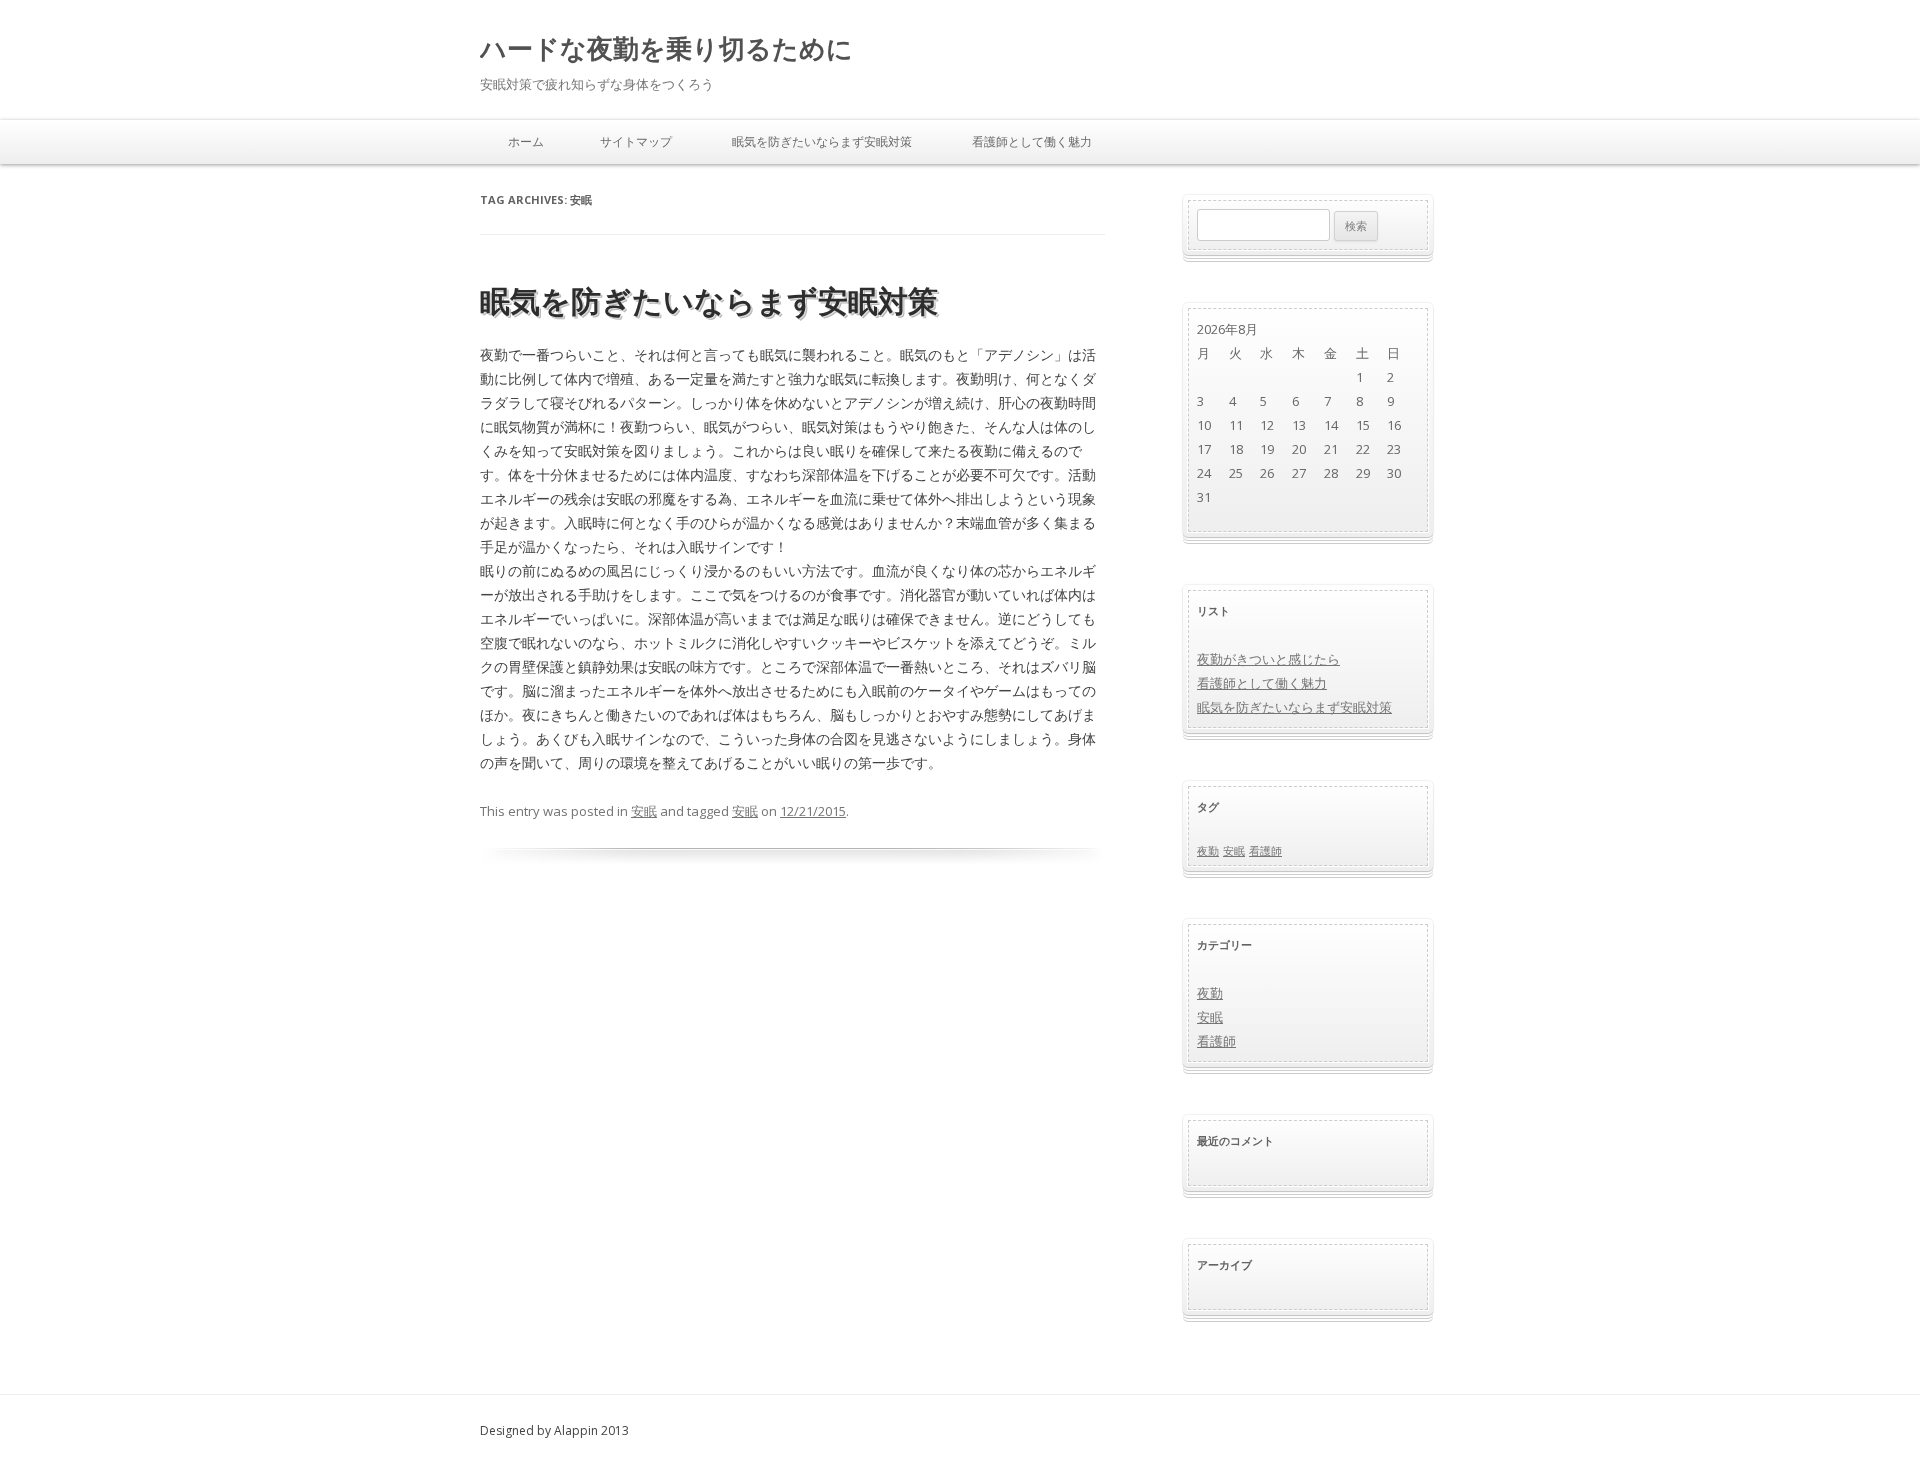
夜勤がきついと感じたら (1268, 659)
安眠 (644, 811)
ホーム (526, 141)
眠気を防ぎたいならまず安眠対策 (822, 141)
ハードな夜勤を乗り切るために (666, 48)
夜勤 (1208, 851)
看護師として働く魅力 (1032, 141)
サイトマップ (636, 141)
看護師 (1265, 851)
